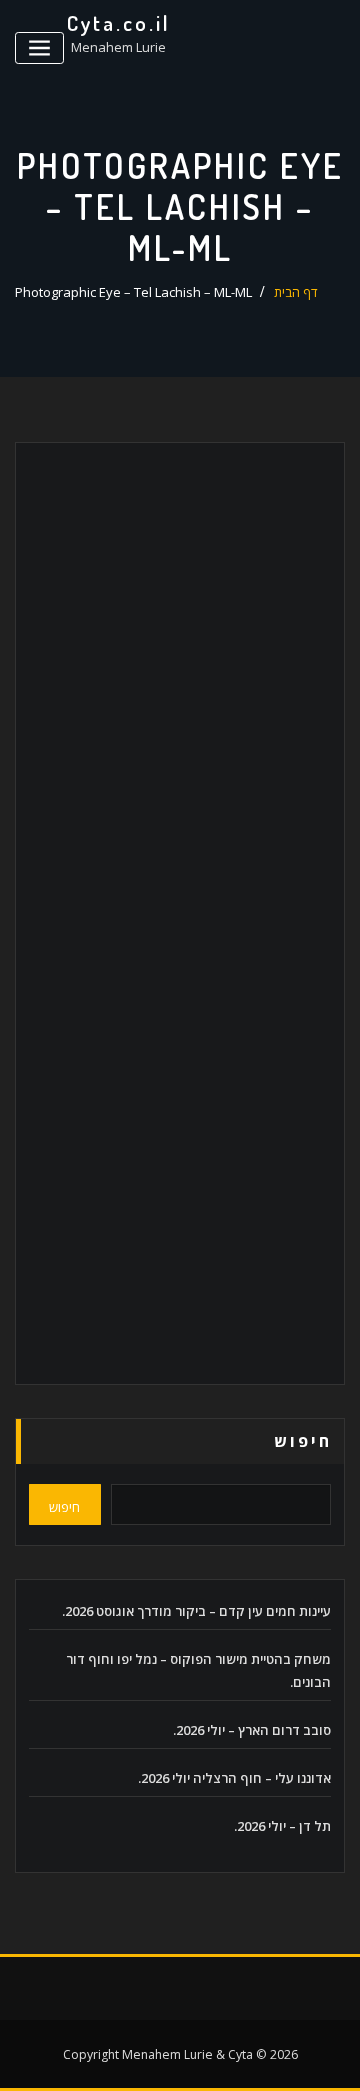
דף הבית (296, 292)
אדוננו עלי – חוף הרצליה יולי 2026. (234, 1778)
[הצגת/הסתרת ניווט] (39, 48)
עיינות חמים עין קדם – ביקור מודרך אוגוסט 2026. (196, 1611)
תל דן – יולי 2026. (282, 1826)
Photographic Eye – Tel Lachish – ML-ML (133, 292)
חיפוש (303, 1441)
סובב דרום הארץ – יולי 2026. (252, 1730)
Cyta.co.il (119, 23)
